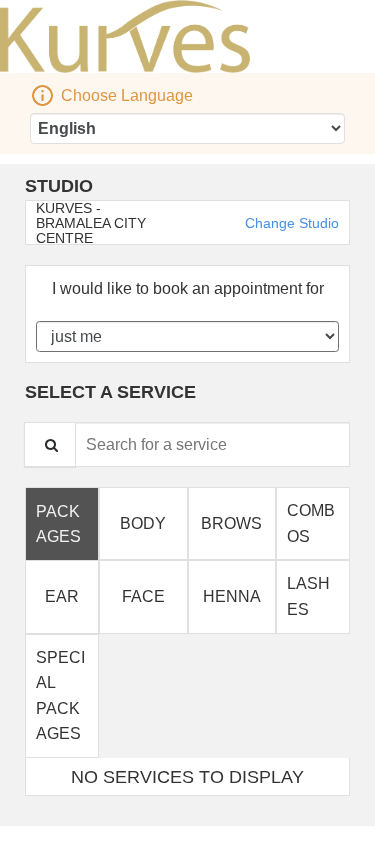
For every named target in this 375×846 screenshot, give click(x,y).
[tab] (62, 523)
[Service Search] (50, 444)
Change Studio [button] (290, 223)
